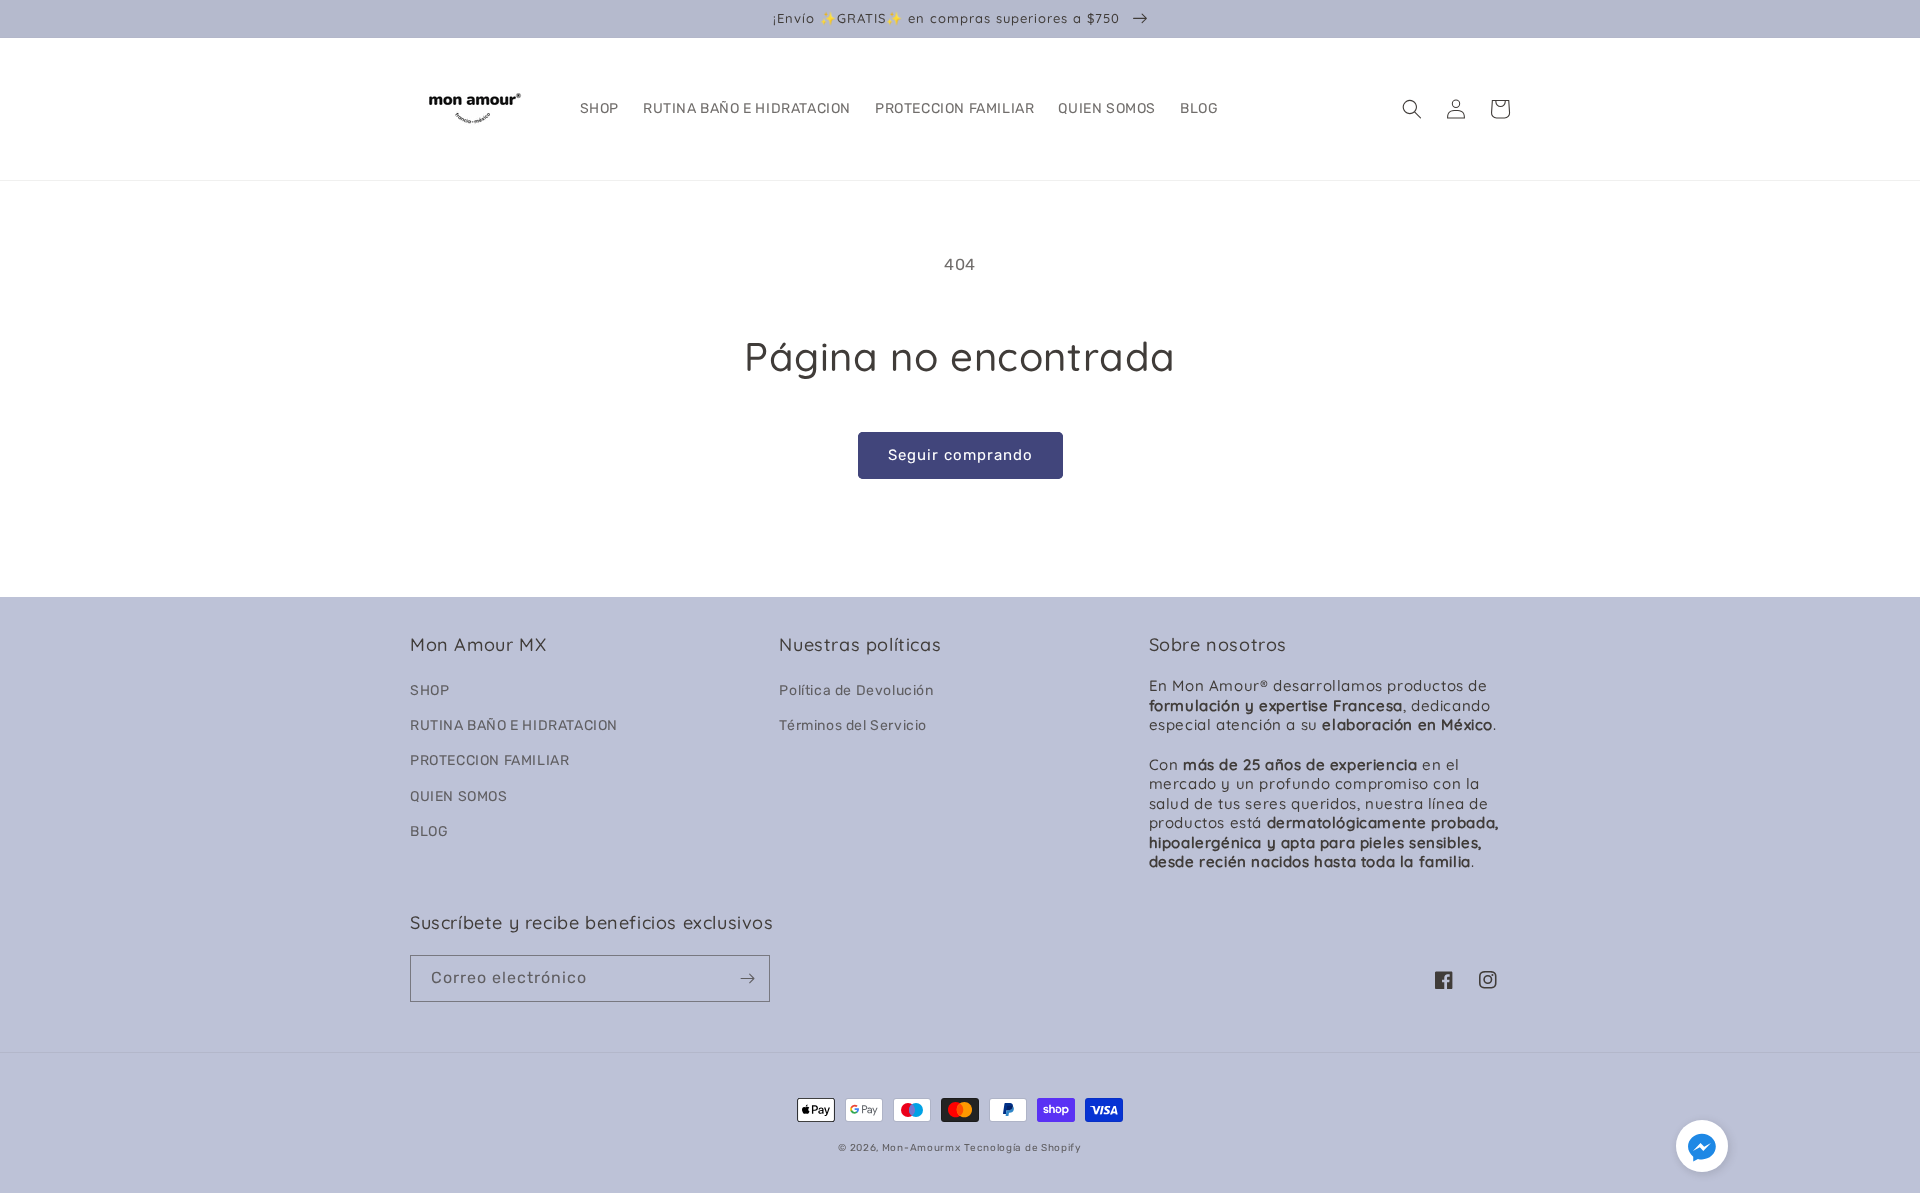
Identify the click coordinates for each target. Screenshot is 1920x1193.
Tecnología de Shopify (1023, 1148)
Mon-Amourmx (921, 1148)
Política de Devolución (856, 690)
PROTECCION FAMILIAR (489, 760)
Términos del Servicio (853, 725)
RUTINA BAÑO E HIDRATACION (514, 725)
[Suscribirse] (747, 978)
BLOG (429, 831)
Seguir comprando (960, 455)
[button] (1412, 109)
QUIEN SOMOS (459, 796)
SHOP (429, 690)
